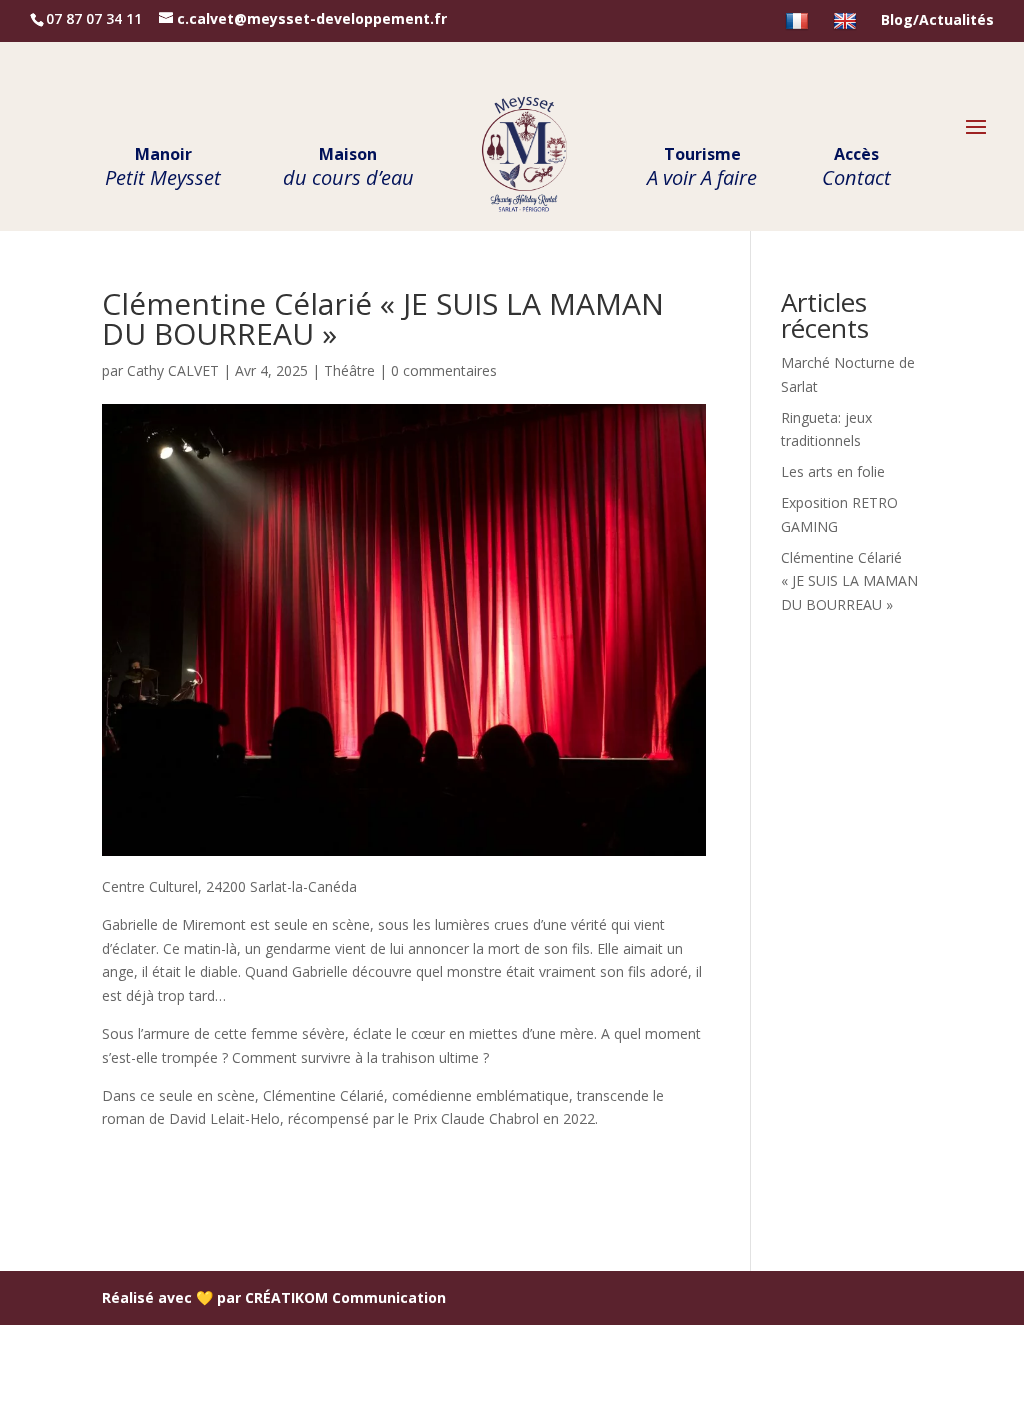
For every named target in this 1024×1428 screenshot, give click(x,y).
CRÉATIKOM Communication (345, 1297)
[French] (799, 27)
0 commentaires (444, 370)
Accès (856, 169)
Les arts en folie (833, 471)
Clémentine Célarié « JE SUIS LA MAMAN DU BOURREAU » (849, 581)
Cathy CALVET (173, 370)
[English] (847, 27)
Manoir (163, 169)
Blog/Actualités (937, 21)
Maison (348, 169)
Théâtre (349, 370)
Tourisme (702, 169)
